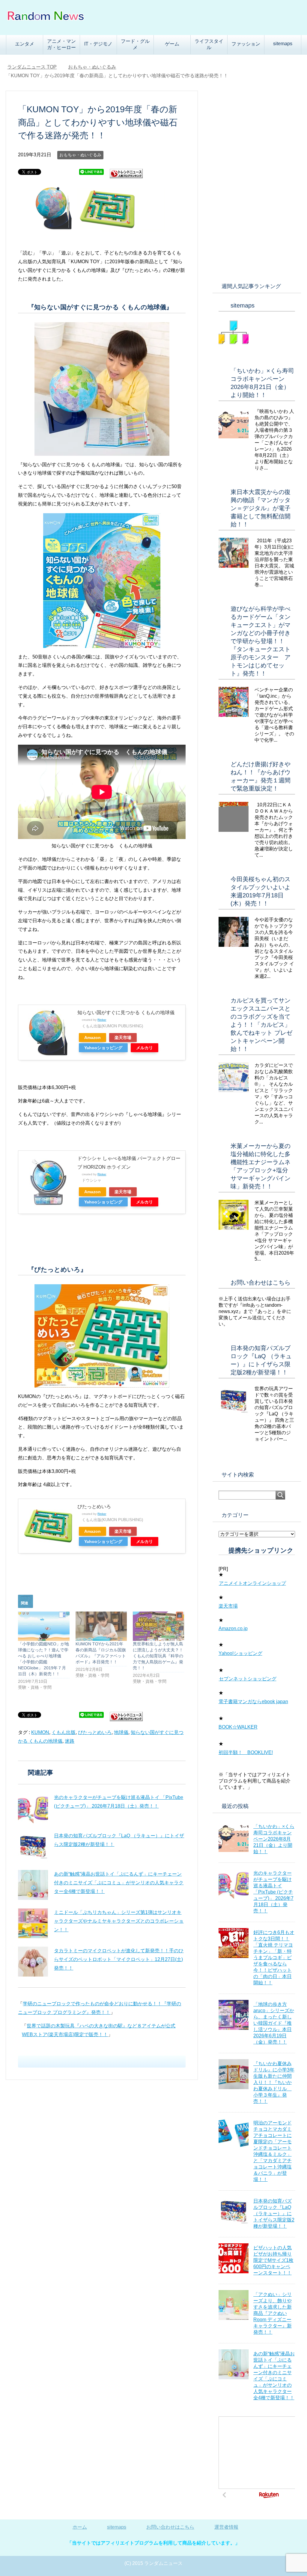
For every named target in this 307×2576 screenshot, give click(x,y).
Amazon (92, 1038)
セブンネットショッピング (248, 1679)
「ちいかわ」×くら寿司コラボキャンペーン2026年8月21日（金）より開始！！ (274, 1839)
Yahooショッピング (103, 1048)
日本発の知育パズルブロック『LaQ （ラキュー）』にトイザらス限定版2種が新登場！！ (274, 2214)
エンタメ (25, 44)
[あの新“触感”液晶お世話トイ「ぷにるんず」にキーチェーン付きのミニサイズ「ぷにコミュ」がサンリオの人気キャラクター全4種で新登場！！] (33, 1885)
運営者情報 (226, 2527)
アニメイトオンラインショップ (252, 1583)
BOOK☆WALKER (238, 1727)
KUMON (40, 1732)
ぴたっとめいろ (94, 1507)
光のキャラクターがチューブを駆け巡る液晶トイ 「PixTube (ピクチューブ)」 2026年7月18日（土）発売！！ (273, 1892)
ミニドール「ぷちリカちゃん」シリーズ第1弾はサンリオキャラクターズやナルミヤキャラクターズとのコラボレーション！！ (119, 1921)
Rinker (102, 1020)
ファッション (246, 44)
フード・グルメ (135, 44)
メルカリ (145, 1048)
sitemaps (283, 44)
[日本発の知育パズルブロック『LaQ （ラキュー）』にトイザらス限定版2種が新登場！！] (33, 1847)
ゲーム (172, 44)
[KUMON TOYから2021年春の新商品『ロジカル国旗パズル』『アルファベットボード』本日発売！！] (101, 1626)
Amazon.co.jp (233, 1628)
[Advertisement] (257, 181)
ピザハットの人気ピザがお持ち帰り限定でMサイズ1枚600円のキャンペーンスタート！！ (273, 2260)
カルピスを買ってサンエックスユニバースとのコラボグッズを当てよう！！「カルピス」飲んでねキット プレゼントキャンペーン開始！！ (261, 1025)
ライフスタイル (209, 44)
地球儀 (121, 1732)
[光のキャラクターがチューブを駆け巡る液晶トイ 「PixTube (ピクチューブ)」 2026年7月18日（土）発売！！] (33, 1808)
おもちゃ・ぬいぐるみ (80, 155)
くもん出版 (64, 1732)
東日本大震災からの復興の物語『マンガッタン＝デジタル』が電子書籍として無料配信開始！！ (261, 508)
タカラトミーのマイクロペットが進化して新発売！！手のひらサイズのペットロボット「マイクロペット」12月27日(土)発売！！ (119, 1959)
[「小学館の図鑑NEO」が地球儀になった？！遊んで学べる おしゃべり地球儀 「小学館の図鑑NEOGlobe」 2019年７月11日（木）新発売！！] (44, 1626)
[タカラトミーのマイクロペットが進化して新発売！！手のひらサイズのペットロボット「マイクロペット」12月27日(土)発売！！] (33, 1962)
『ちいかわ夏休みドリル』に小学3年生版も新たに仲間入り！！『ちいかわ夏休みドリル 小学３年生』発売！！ (274, 2082)
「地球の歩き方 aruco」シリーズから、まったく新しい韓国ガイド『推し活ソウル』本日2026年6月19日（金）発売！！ (274, 2023)
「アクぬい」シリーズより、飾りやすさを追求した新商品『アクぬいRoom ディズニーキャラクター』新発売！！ (273, 2313)
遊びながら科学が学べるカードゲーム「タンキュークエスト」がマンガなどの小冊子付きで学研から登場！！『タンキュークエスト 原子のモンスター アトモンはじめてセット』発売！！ (264, 641)
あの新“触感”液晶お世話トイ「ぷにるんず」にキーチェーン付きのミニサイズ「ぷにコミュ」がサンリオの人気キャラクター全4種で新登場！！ (119, 1883)
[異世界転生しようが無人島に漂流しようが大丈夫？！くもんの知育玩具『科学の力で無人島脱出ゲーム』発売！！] (158, 1626)
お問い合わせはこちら (261, 1282)
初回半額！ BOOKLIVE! (246, 1752)
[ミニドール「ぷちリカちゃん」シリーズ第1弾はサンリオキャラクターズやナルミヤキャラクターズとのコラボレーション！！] (33, 1923)
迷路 (70, 1741)
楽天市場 (123, 1038)
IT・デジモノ (98, 44)
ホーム (80, 2527)
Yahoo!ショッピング (240, 1653)
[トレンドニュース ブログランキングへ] (126, 176)
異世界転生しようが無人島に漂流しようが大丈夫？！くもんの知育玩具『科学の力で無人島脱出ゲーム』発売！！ (158, 1656)
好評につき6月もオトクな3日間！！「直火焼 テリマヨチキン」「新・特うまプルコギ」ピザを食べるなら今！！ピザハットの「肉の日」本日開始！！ (274, 1958)
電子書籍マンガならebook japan (253, 1702)
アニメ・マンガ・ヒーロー (61, 44)
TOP (32, 67)
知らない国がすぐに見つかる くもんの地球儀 (126, 1013)
